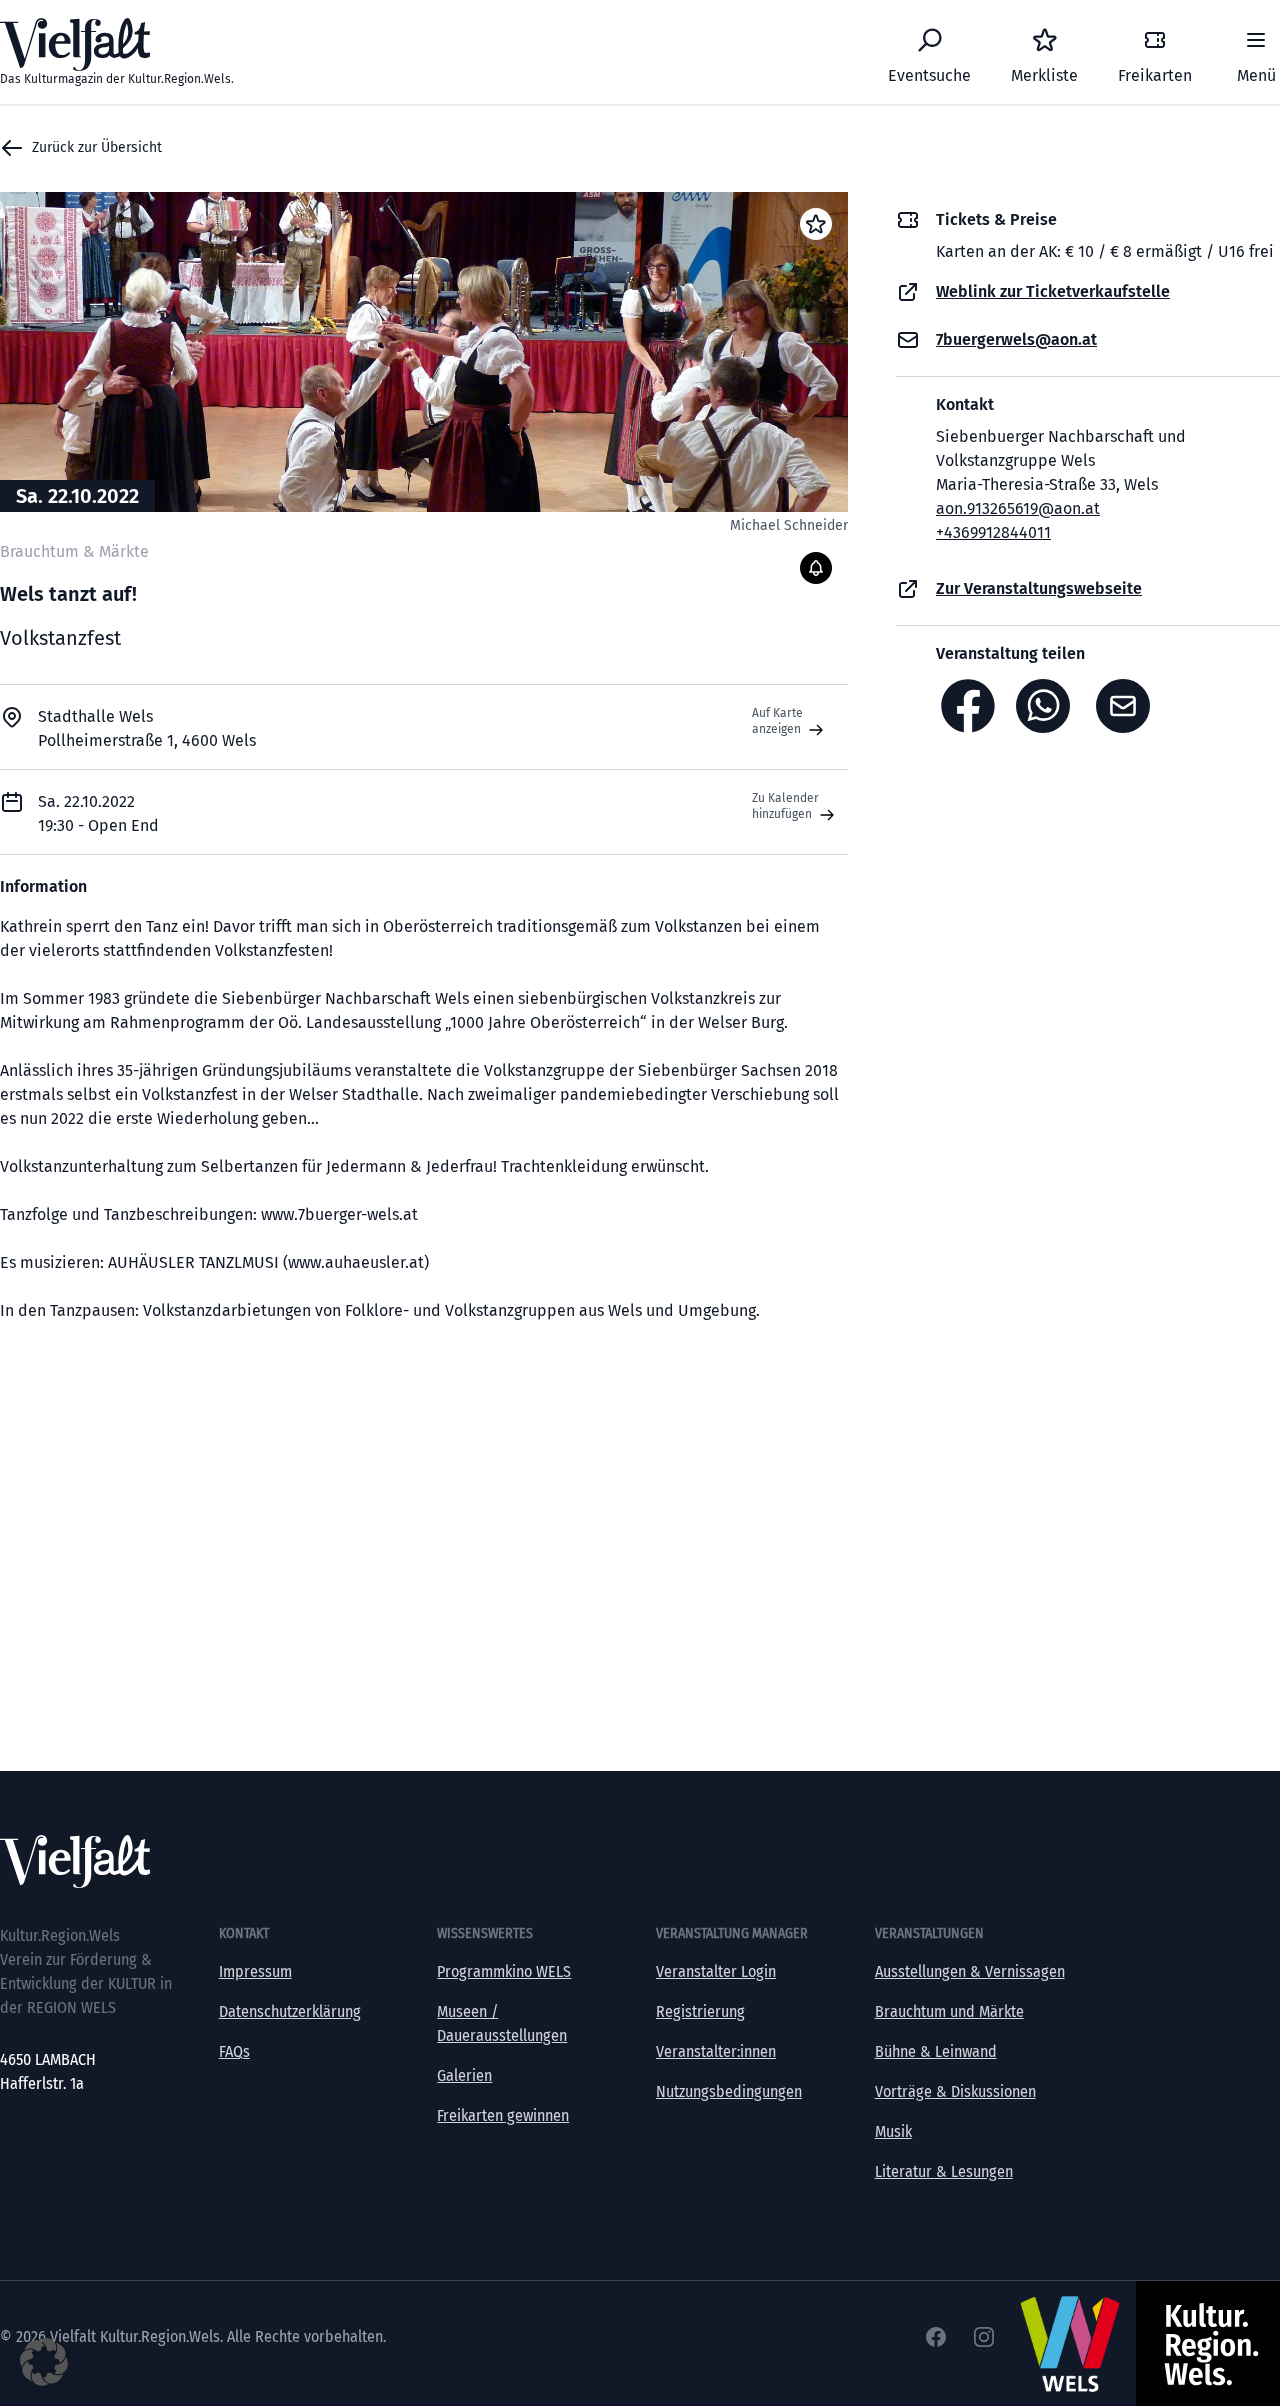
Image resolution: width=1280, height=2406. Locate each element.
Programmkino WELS (504, 1971)
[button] (44, 2362)
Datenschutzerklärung (290, 2011)
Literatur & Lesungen (944, 2171)
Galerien (464, 2075)
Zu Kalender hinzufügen (785, 806)
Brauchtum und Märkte (949, 2011)
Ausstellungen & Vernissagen (970, 1971)
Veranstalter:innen (716, 2051)
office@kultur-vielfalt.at (77, 2107)
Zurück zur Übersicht (97, 147)
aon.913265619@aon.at (1018, 508)
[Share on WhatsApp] (1048, 706)
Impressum (255, 1971)
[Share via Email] (1128, 706)
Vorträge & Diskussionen (955, 2091)
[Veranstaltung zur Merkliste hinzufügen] (816, 224)
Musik (893, 2131)
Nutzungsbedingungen (729, 2091)
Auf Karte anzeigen (778, 721)
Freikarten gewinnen (503, 2115)
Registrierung (700, 2011)
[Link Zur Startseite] (640, 1861)
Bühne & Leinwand (936, 2051)
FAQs (234, 2051)
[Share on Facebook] (968, 706)
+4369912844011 (993, 532)
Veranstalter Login (716, 1971)
